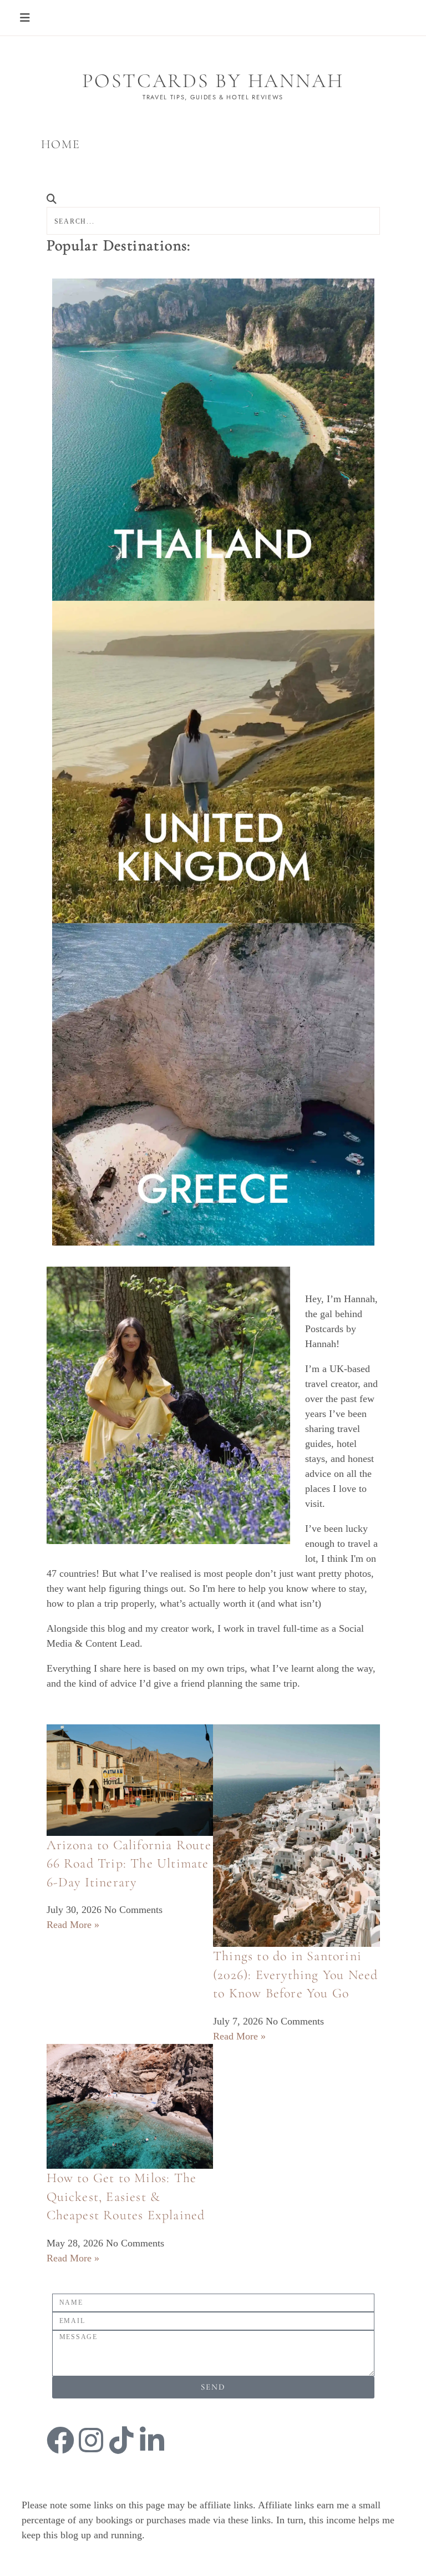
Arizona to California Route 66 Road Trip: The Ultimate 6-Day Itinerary (129, 1864)
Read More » (73, 1925)
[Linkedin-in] (152, 2440)
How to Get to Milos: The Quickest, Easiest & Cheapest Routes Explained (126, 2197)
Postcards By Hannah (213, 81)
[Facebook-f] (60, 2440)
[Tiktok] (121, 2440)
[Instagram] (91, 2440)
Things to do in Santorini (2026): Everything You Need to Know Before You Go (295, 1975)
